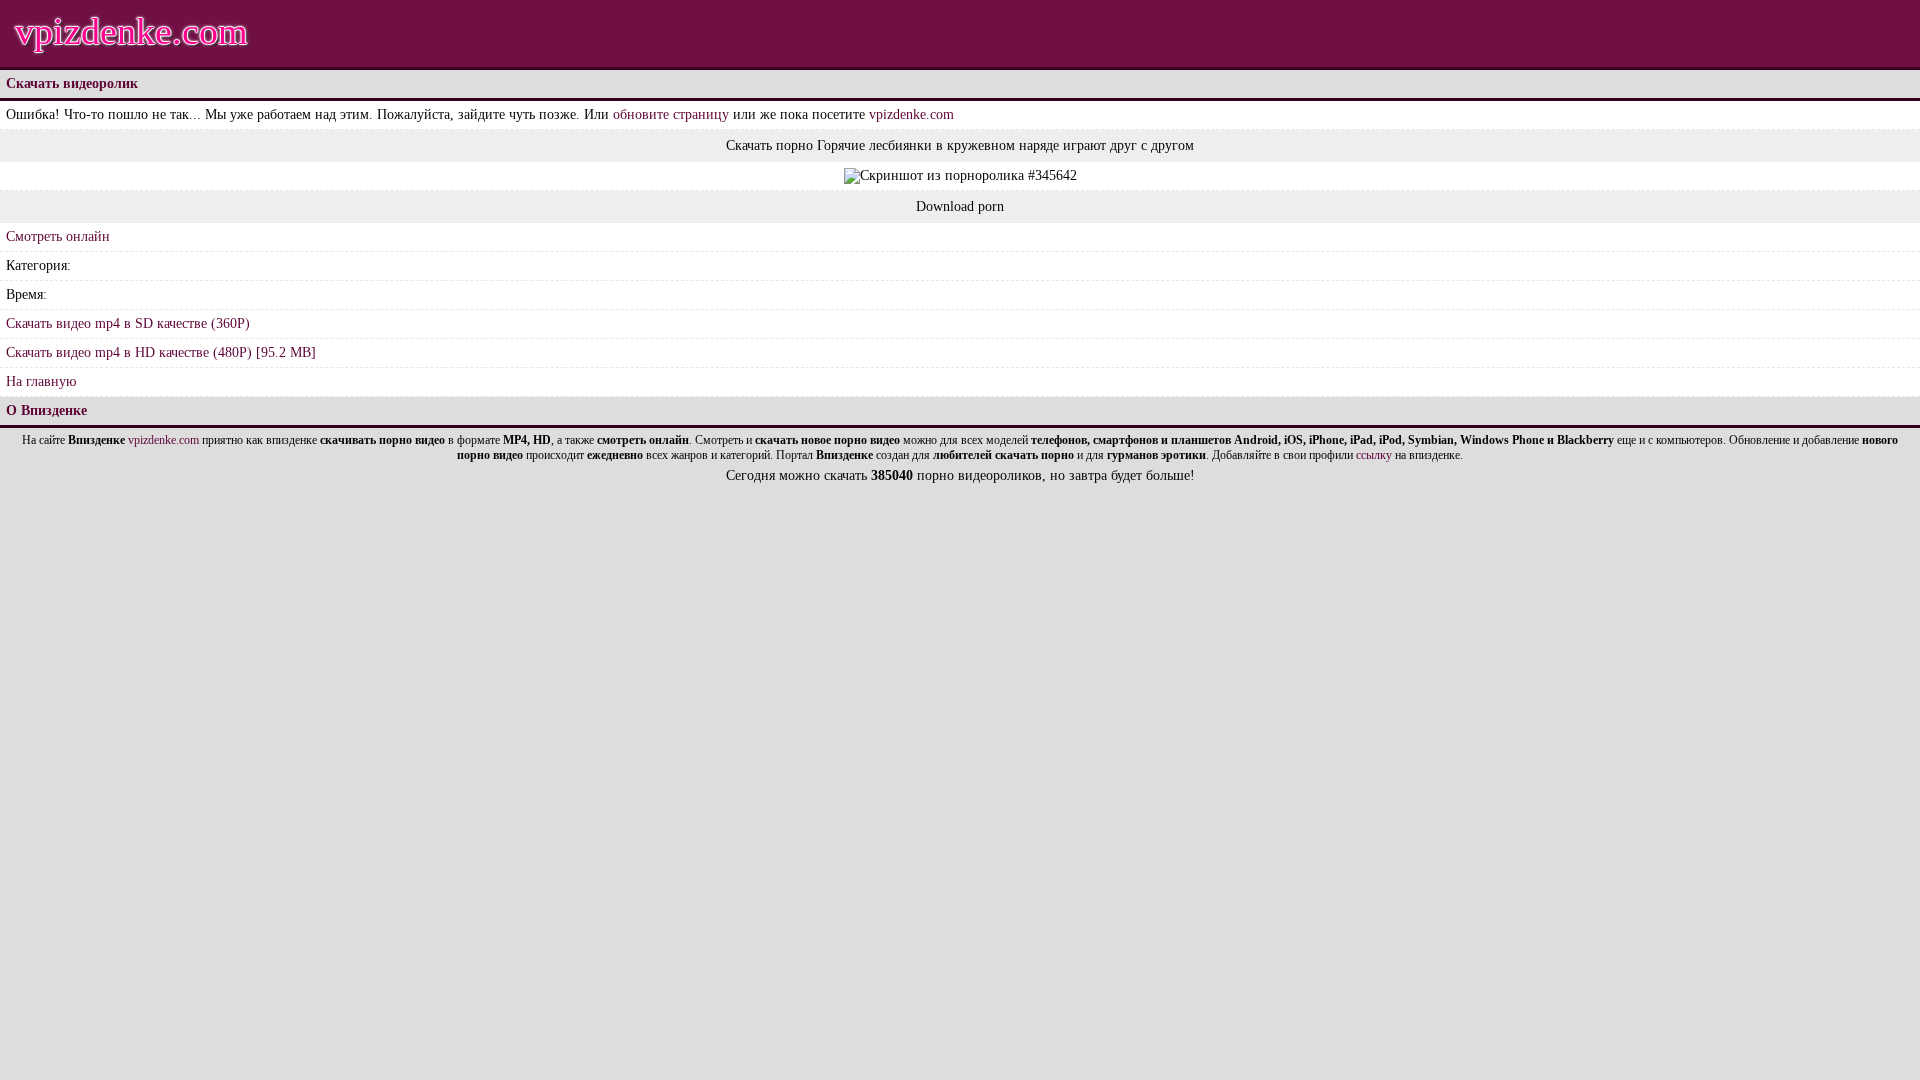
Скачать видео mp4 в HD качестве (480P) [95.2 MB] (161, 352)
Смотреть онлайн (58, 236)
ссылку (1374, 455)
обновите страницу (671, 114)
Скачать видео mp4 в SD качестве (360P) (128, 323)
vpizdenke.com (131, 31)
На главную (41, 381)
